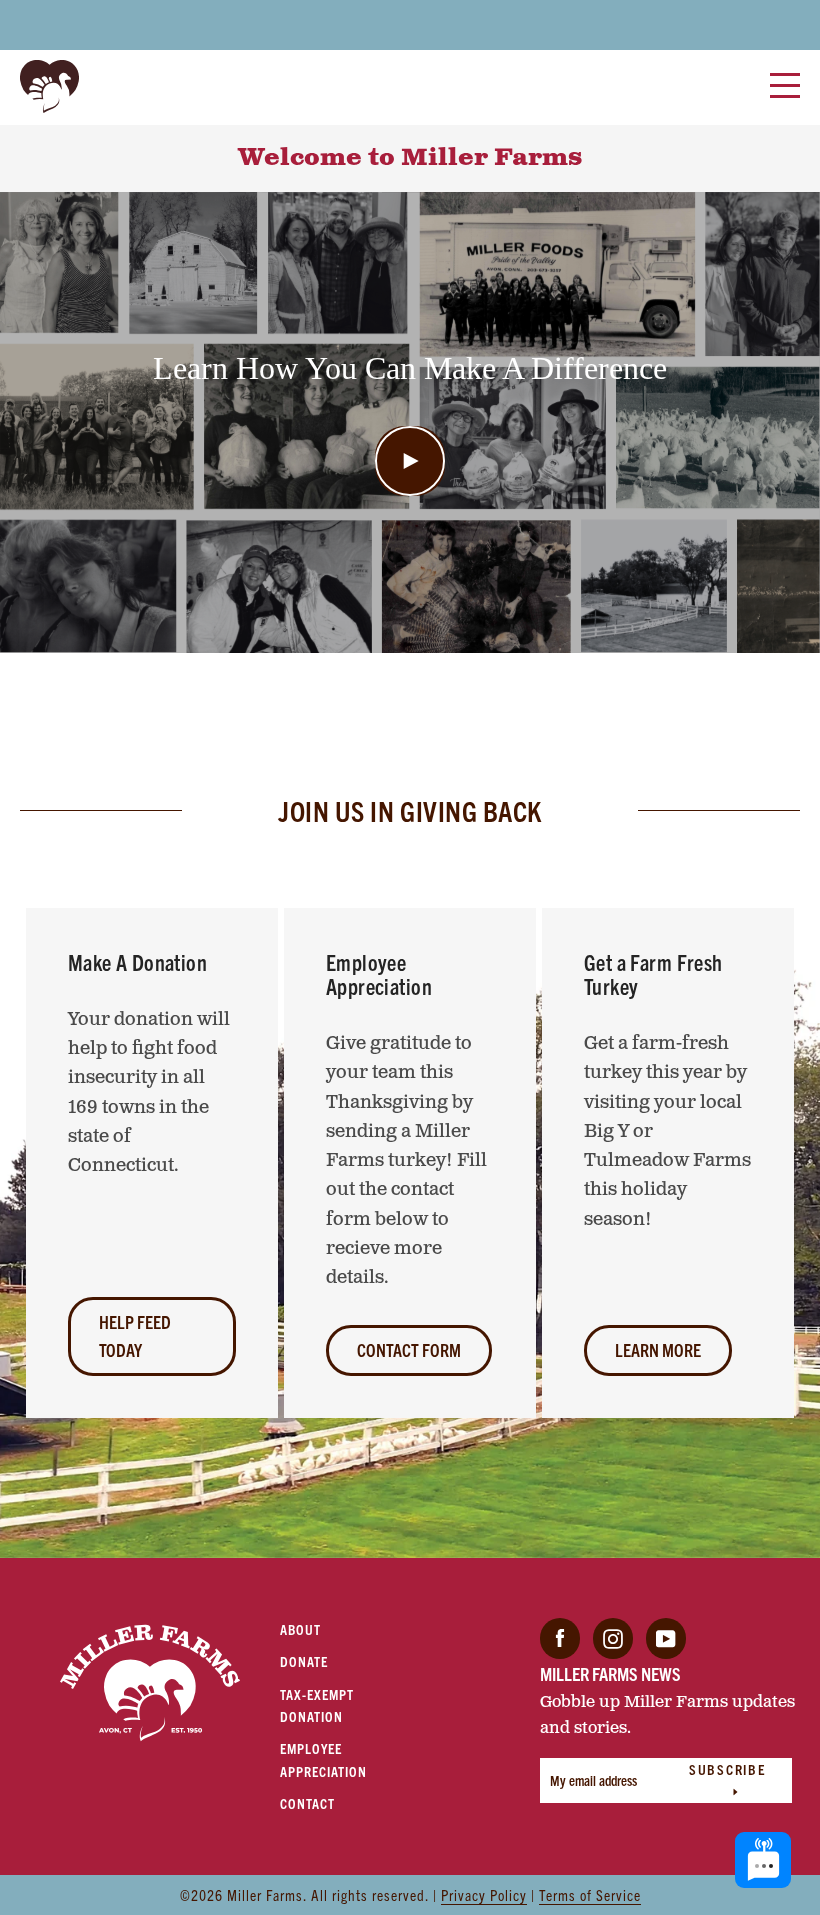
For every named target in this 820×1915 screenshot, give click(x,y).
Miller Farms (265, 1894)
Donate (304, 1661)
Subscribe (728, 1769)
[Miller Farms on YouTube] (666, 1636)
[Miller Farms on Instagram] (613, 1636)
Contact (307, 1803)
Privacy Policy (484, 1894)
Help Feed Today (135, 1335)
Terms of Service (590, 1894)
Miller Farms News (610, 1673)
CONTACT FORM (409, 1349)
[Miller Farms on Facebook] (560, 1636)
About (300, 1629)
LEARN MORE (658, 1349)
